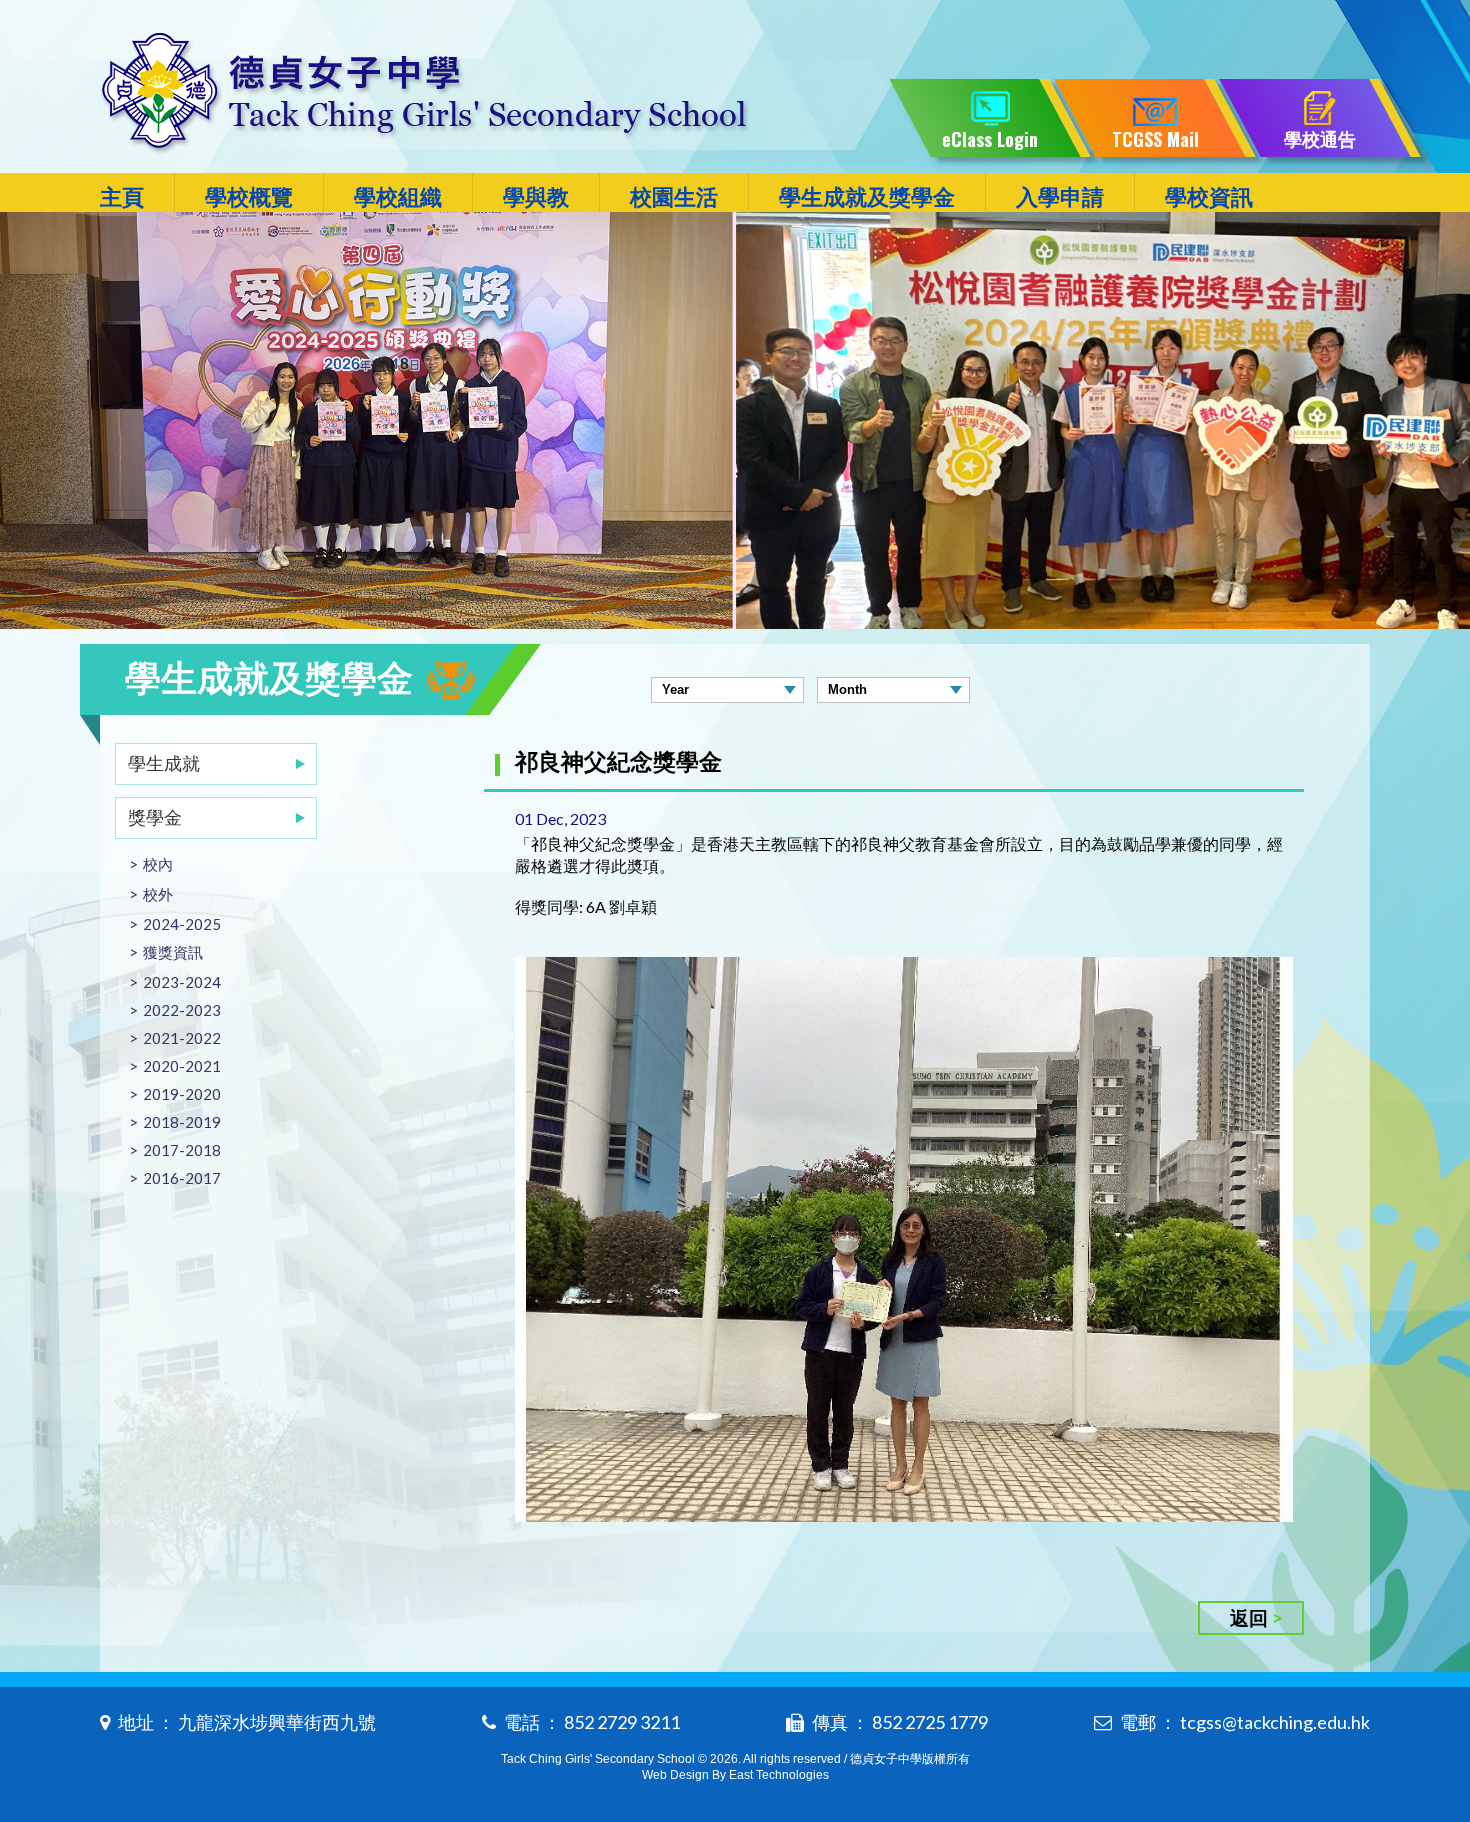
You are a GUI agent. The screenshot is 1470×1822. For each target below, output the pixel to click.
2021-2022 (182, 1038)
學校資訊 (1209, 196)
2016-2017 (182, 1178)
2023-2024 (182, 982)
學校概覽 (249, 196)
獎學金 (155, 817)
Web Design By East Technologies (735, 1775)
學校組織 (398, 196)
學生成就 (164, 763)
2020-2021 (182, 1066)
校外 (158, 894)
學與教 (536, 196)
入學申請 (1060, 196)
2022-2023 (182, 1010)
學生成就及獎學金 (867, 196)
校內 (158, 864)
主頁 (122, 196)
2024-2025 (182, 924)
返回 (1249, 1617)
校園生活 (674, 196)
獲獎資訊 (173, 952)
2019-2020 (182, 1094)
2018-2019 (182, 1122)
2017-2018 (182, 1150)
